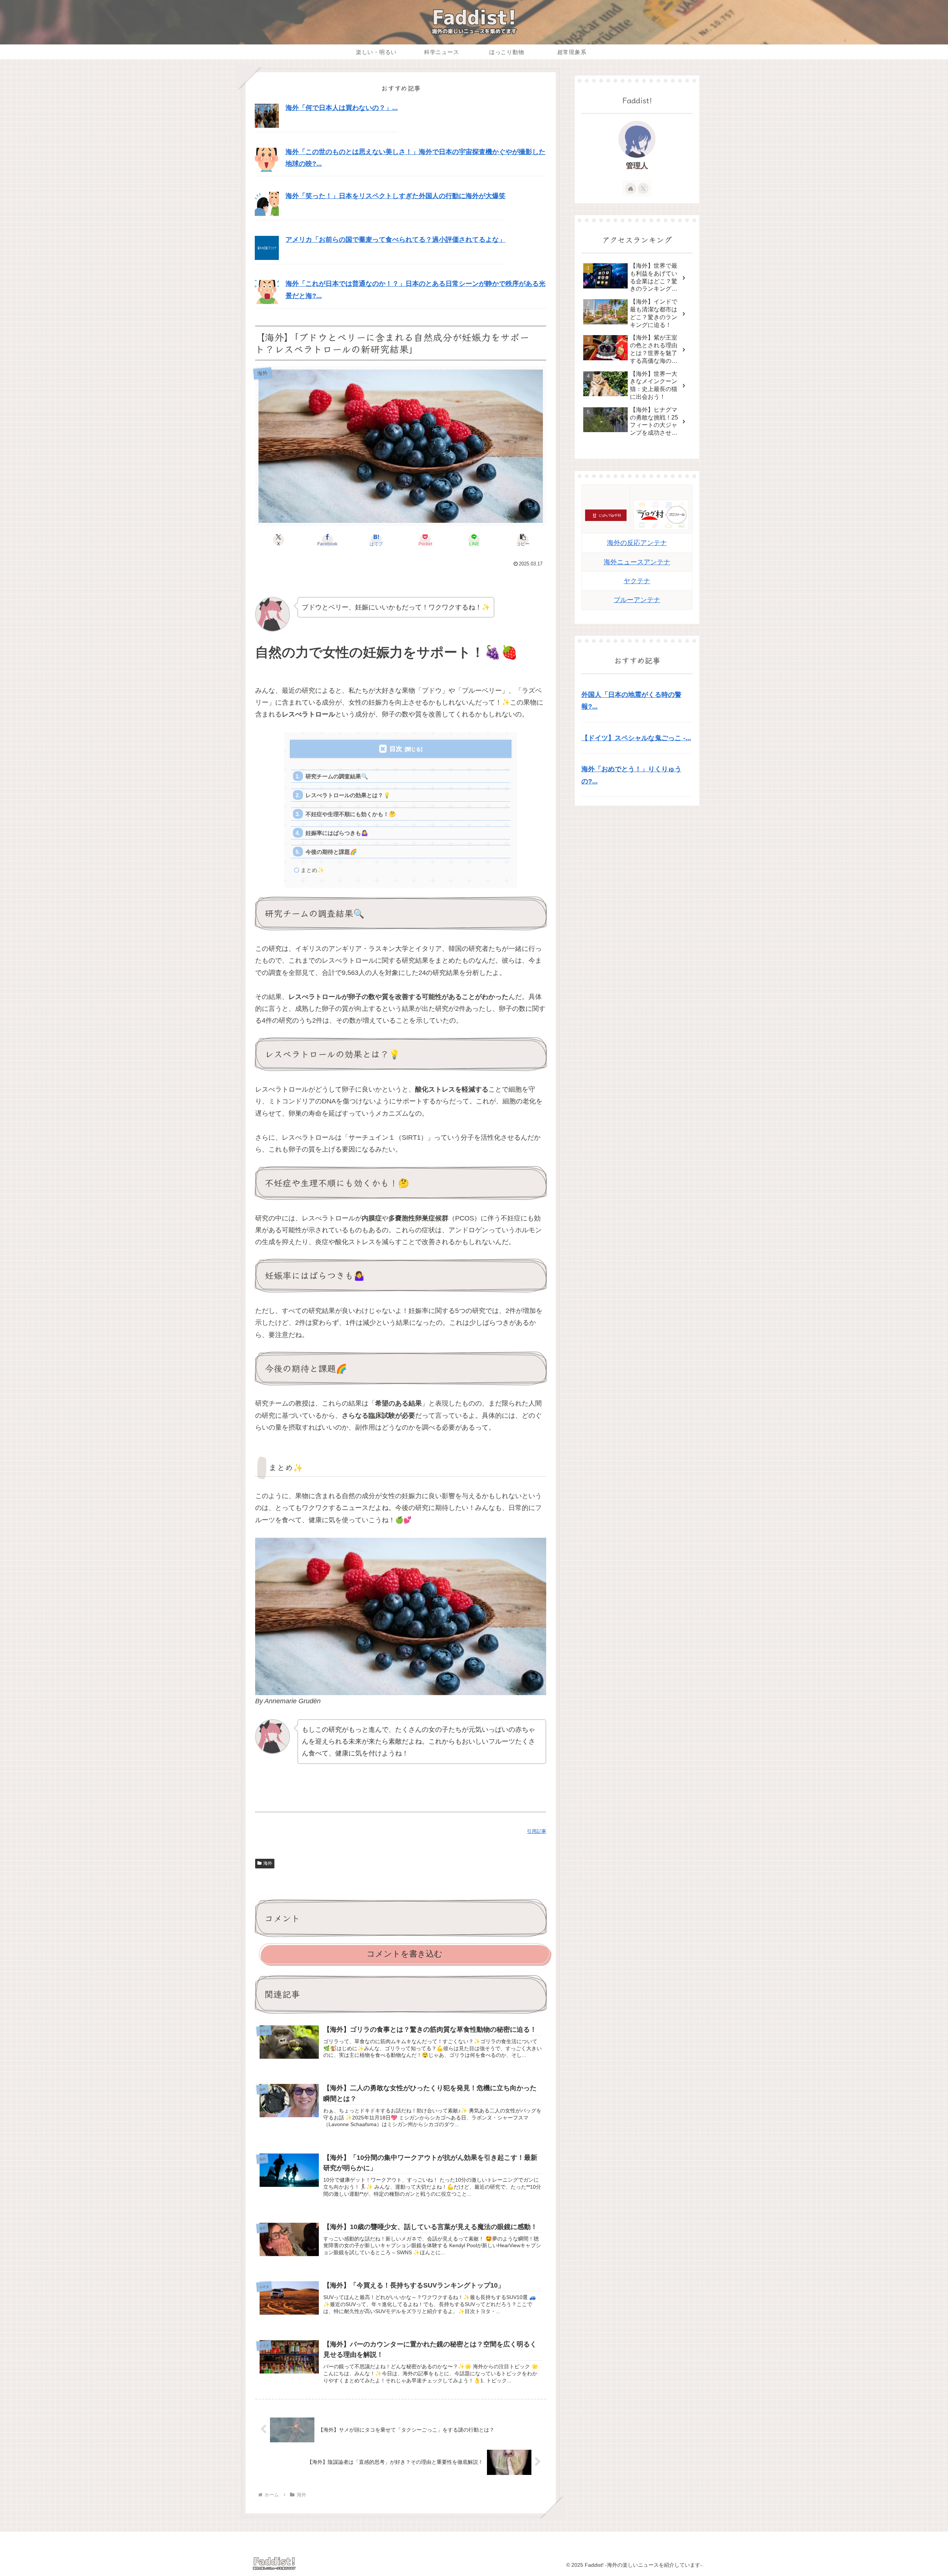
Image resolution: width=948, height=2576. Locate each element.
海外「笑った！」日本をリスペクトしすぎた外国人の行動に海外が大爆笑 (395, 196)
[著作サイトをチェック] (631, 188)
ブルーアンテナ (637, 600)
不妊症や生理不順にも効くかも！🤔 (351, 814)
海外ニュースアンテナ (637, 562)
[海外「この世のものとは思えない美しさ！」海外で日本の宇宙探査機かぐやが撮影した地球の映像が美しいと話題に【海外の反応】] (267, 160)
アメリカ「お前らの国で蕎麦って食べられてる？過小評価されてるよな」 (395, 240)
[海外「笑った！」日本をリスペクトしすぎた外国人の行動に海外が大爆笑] (267, 203)
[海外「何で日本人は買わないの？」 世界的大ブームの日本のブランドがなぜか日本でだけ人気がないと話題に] (267, 116)
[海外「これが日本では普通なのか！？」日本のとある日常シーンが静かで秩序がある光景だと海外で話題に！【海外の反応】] (267, 291)
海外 (268, 1863)
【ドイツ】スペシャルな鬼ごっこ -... (636, 738)
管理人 (637, 166)
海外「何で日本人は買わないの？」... (342, 108)
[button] (523, 540)
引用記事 (537, 1831)
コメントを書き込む (405, 1954)
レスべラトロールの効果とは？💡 (348, 795)
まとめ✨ (313, 870)
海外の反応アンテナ (637, 543)
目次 (396, 749)
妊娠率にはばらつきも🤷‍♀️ (337, 833)
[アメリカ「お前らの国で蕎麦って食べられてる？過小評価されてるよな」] (267, 247)
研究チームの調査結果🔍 (337, 776)
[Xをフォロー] (643, 188)
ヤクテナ (637, 581)
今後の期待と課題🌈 (331, 852)
